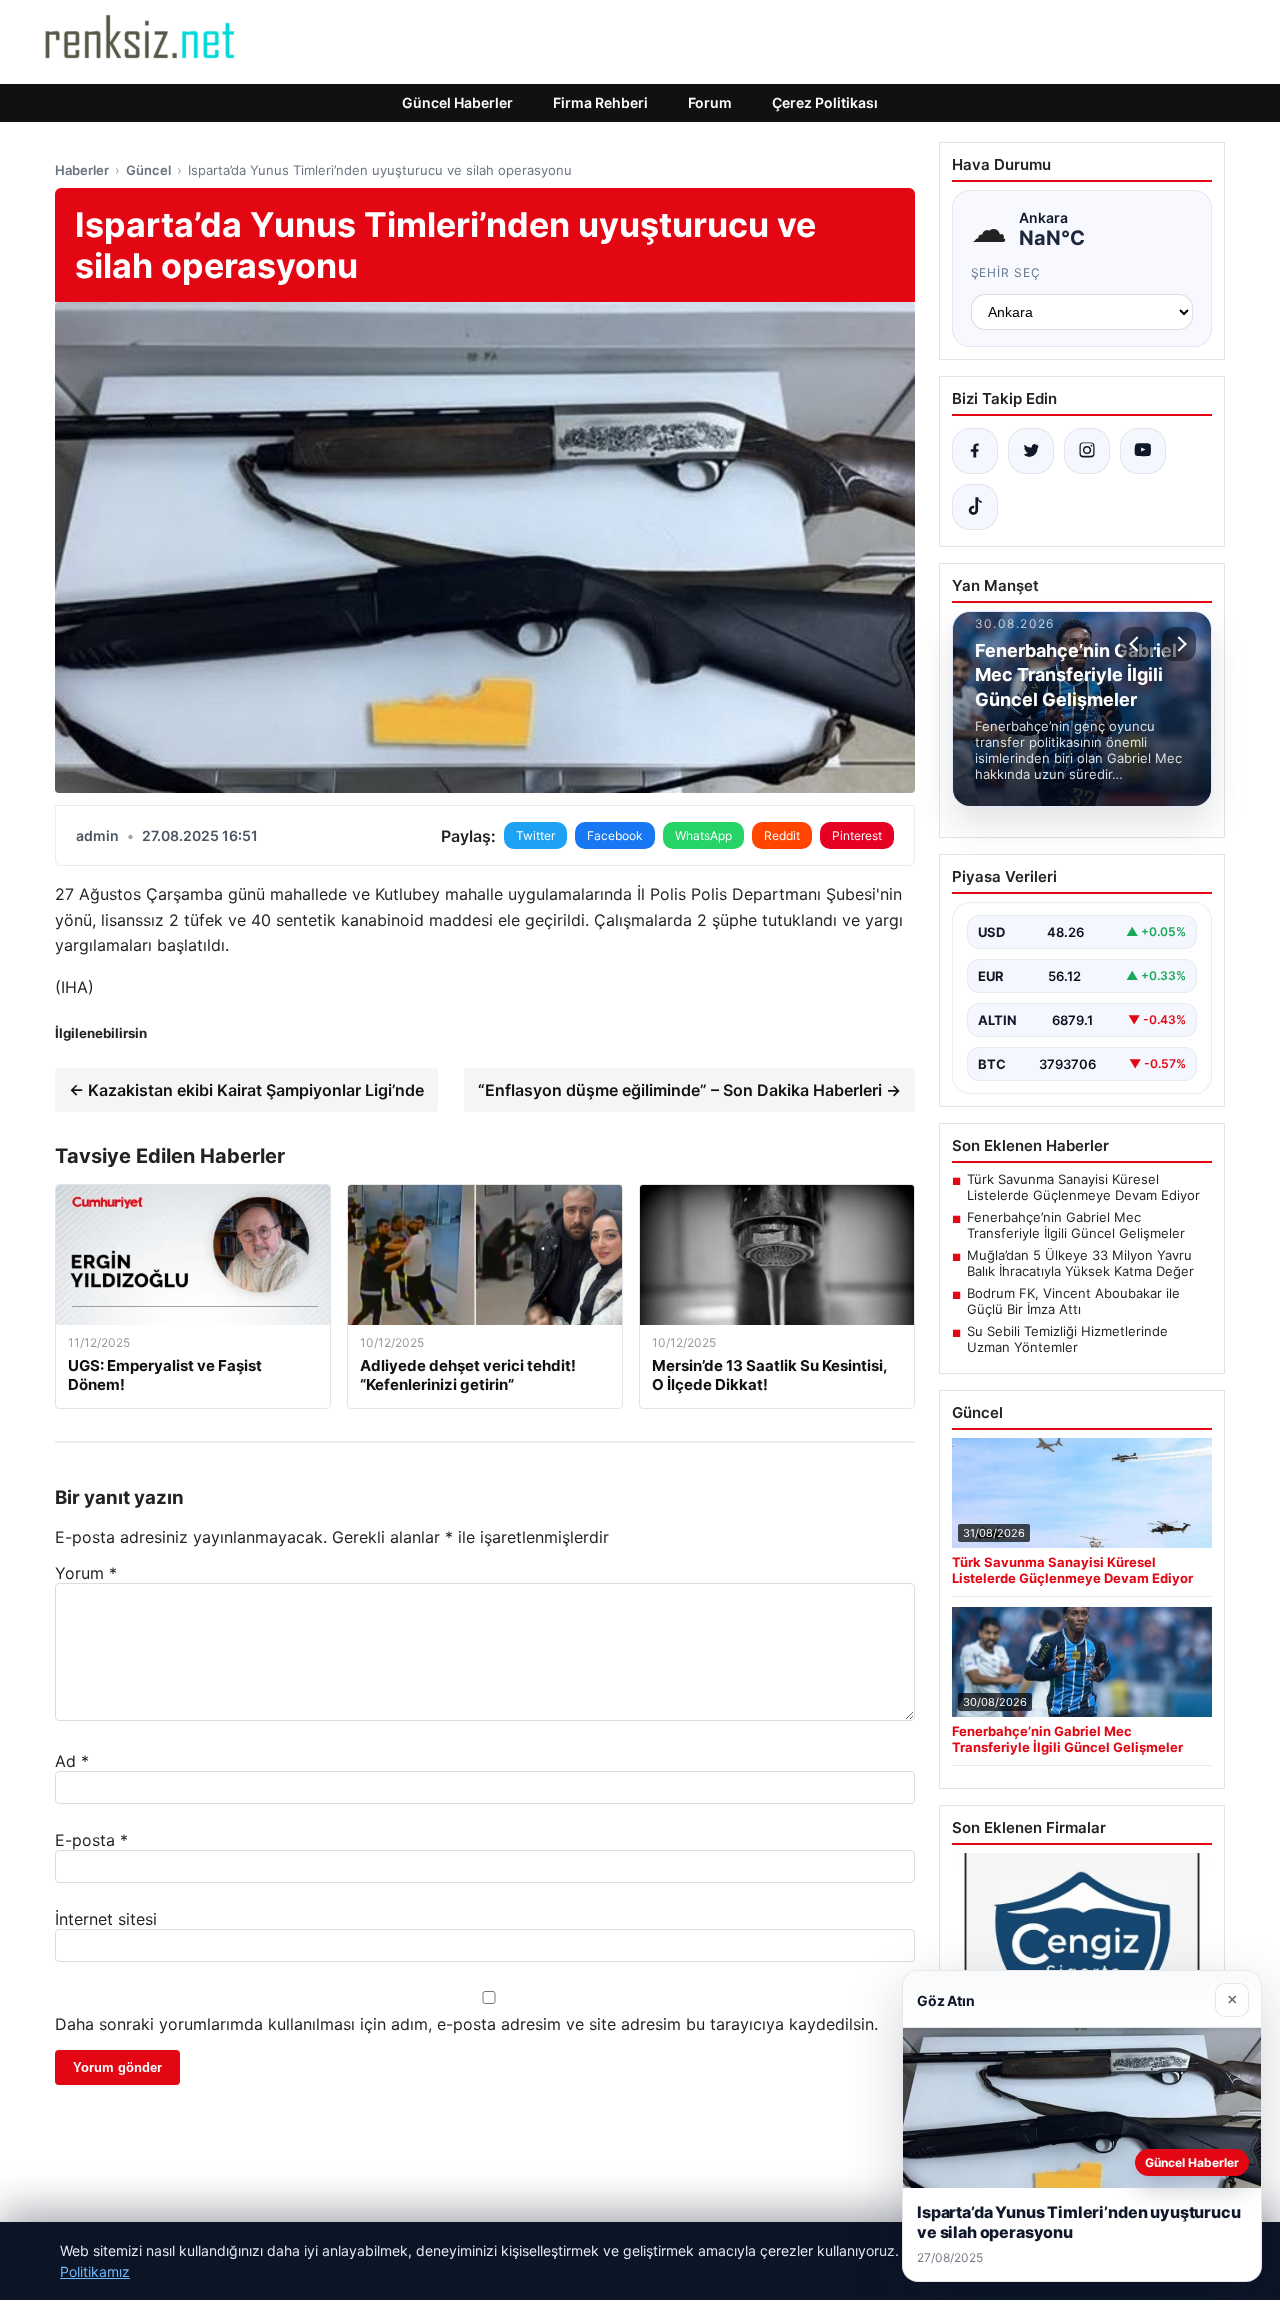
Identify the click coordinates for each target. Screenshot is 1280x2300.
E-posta (91, 1840)
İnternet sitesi (106, 1919)
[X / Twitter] (1031, 451)
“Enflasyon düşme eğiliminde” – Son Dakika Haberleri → (689, 1090)
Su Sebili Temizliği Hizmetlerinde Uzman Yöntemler (1067, 1339)
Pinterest (857, 835)
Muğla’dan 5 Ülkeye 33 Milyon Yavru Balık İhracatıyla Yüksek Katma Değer (1080, 1263)
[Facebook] (975, 451)
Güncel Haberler (457, 102)
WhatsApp (703, 835)
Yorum (86, 1573)
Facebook (615, 835)
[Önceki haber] (1137, 644)
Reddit (782, 835)
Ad (72, 1761)
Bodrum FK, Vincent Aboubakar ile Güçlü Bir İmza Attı (1073, 1301)
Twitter (535, 835)
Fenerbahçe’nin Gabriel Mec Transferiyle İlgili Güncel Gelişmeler (1076, 1225)
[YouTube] (1143, 451)
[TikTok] (975, 507)
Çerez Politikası (825, 102)
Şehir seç (1006, 272)
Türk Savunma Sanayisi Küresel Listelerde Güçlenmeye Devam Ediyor (1083, 1187)
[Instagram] (1087, 451)
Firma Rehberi (600, 102)
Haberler (82, 170)
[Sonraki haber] (1179, 644)
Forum (710, 102)
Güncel (148, 170)
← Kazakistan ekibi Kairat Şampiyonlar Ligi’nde (246, 1090)
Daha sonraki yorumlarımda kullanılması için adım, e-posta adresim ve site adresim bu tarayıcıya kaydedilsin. (466, 2024)
